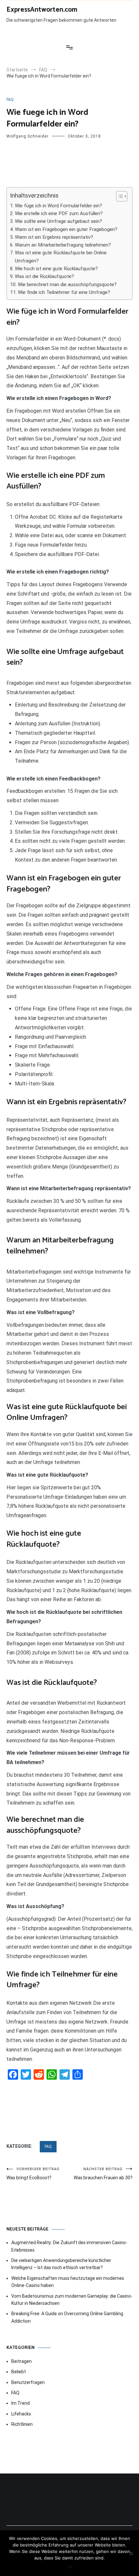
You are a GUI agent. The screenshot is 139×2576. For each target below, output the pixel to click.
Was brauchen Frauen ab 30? (103, 2174)
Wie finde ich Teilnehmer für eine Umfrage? (64, 292)
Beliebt (19, 2372)
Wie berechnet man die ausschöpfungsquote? (67, 284)
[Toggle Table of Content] (118, 196)
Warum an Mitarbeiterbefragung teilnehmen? (63, 245)
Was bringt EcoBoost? (33, 2174)
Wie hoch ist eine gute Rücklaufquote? (56, 269)
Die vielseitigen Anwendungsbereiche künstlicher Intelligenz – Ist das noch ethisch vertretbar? (61, 2264)
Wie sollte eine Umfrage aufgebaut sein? (59, 221)
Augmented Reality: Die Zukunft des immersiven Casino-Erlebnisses (69, 2246)
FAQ (10, 100)
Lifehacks (21, 2414)
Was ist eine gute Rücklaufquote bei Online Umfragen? (61, 257)
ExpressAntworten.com (42, 10)
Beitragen (21, 2361)
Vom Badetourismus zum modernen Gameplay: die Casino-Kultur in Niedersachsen (72, 2300)
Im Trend (21, 2403)
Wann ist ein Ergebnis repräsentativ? (54, 237)
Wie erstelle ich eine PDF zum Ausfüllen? (59, 213)
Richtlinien (22, 2424)
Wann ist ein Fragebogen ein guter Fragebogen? (66, 229)
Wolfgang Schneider (27, 136)
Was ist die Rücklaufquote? (44, 276)
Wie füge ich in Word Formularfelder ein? (59, 206)
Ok (70, 2566)
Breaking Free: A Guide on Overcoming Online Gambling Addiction (67, 2317)
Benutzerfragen (28, 2382)
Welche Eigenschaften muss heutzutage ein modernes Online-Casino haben (68, 2282)
